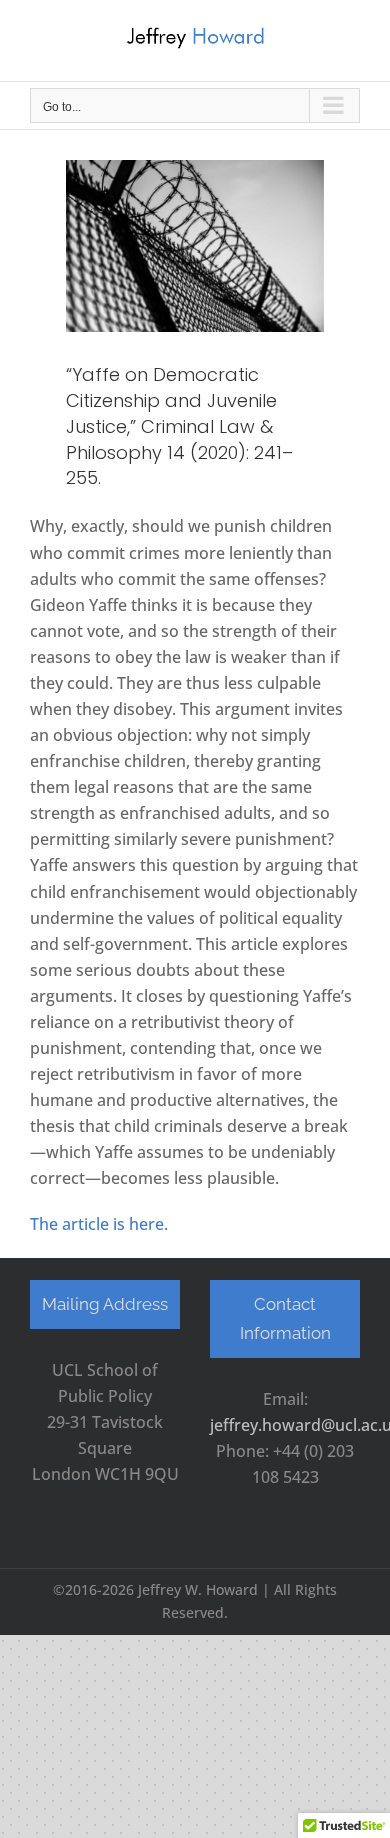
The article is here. (101, 1224)
